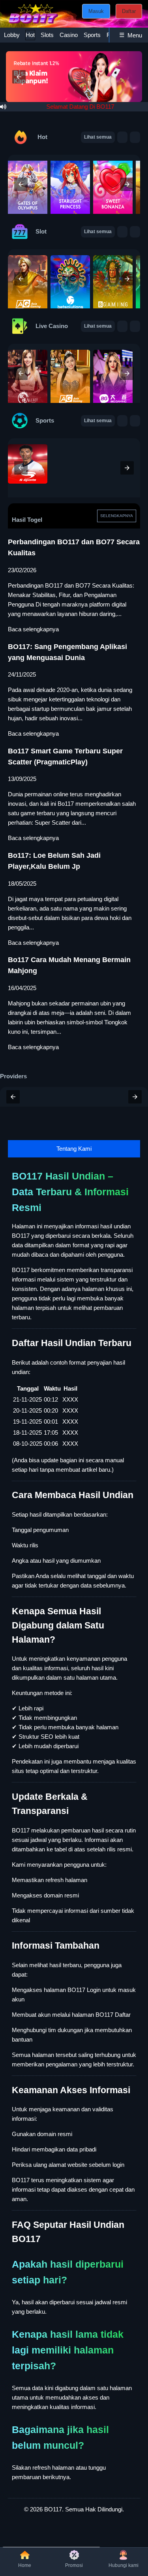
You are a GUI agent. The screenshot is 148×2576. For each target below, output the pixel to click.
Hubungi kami (124, 2565)
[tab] (12, 35)
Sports (92, 35)
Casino (69, 35)
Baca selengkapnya (33, 629)
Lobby (12, 35)
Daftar (129, 11)
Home (25, 2565)
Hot (30, 35)
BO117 (53, 2509)
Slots (47, 35)
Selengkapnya (117, 516)
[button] (19, 77)
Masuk (96, 11)
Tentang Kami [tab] (74, 1149)
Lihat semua (98, 137)
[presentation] (21, 184)
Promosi (74, 2565)
